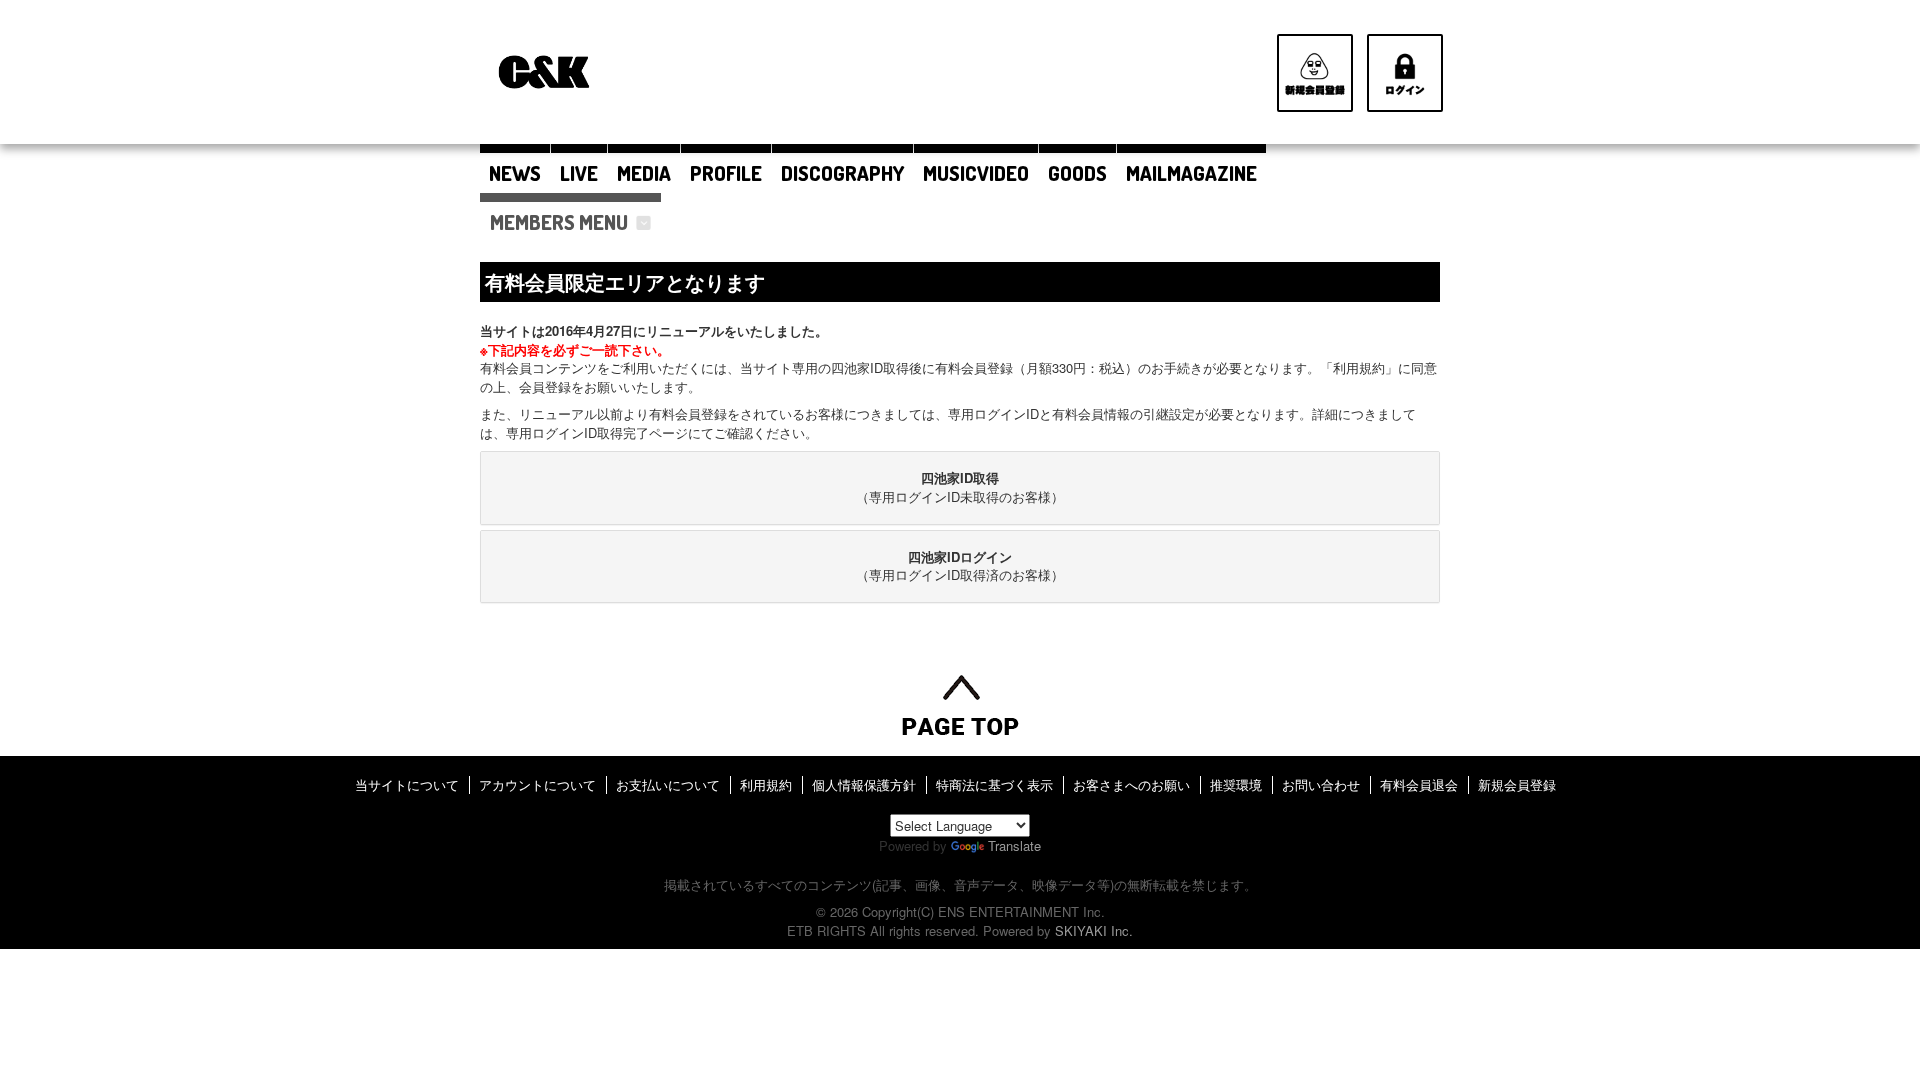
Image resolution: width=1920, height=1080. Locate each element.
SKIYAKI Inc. (1094, 930)
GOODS (1077, 173)
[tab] (960, 487)
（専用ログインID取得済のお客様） (960, 566)
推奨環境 (1236, 784)
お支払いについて (668, 784)
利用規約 (766, 784)
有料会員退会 (1419, 784)
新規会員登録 (1517, 784)
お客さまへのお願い (1131, 784)
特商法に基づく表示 (994, 784)
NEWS (515, 173)
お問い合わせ (1321, 784)
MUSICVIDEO (976, 173)
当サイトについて (407, 784)
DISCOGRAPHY (842, 173)
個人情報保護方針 (864, 784)
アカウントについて (537, 784)
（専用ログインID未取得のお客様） (960, 487)
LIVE (579, 173)
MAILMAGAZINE (1191, 173)
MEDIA (644, 173)
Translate (1014, 845)
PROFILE (726, 173)
